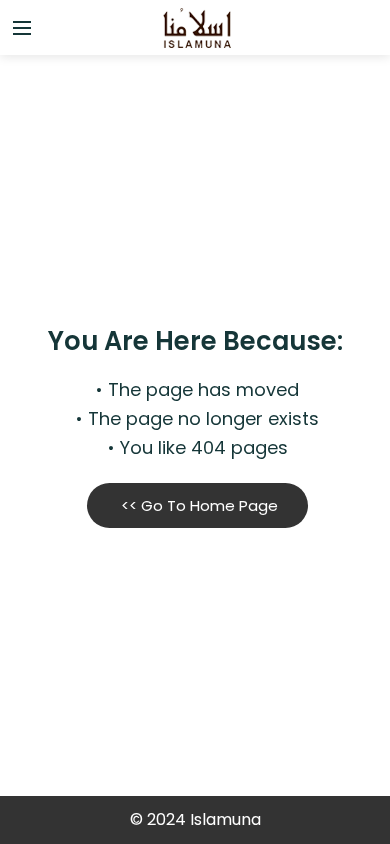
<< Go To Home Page (197, 505)
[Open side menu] (19, 28)
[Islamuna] (195, 28)
